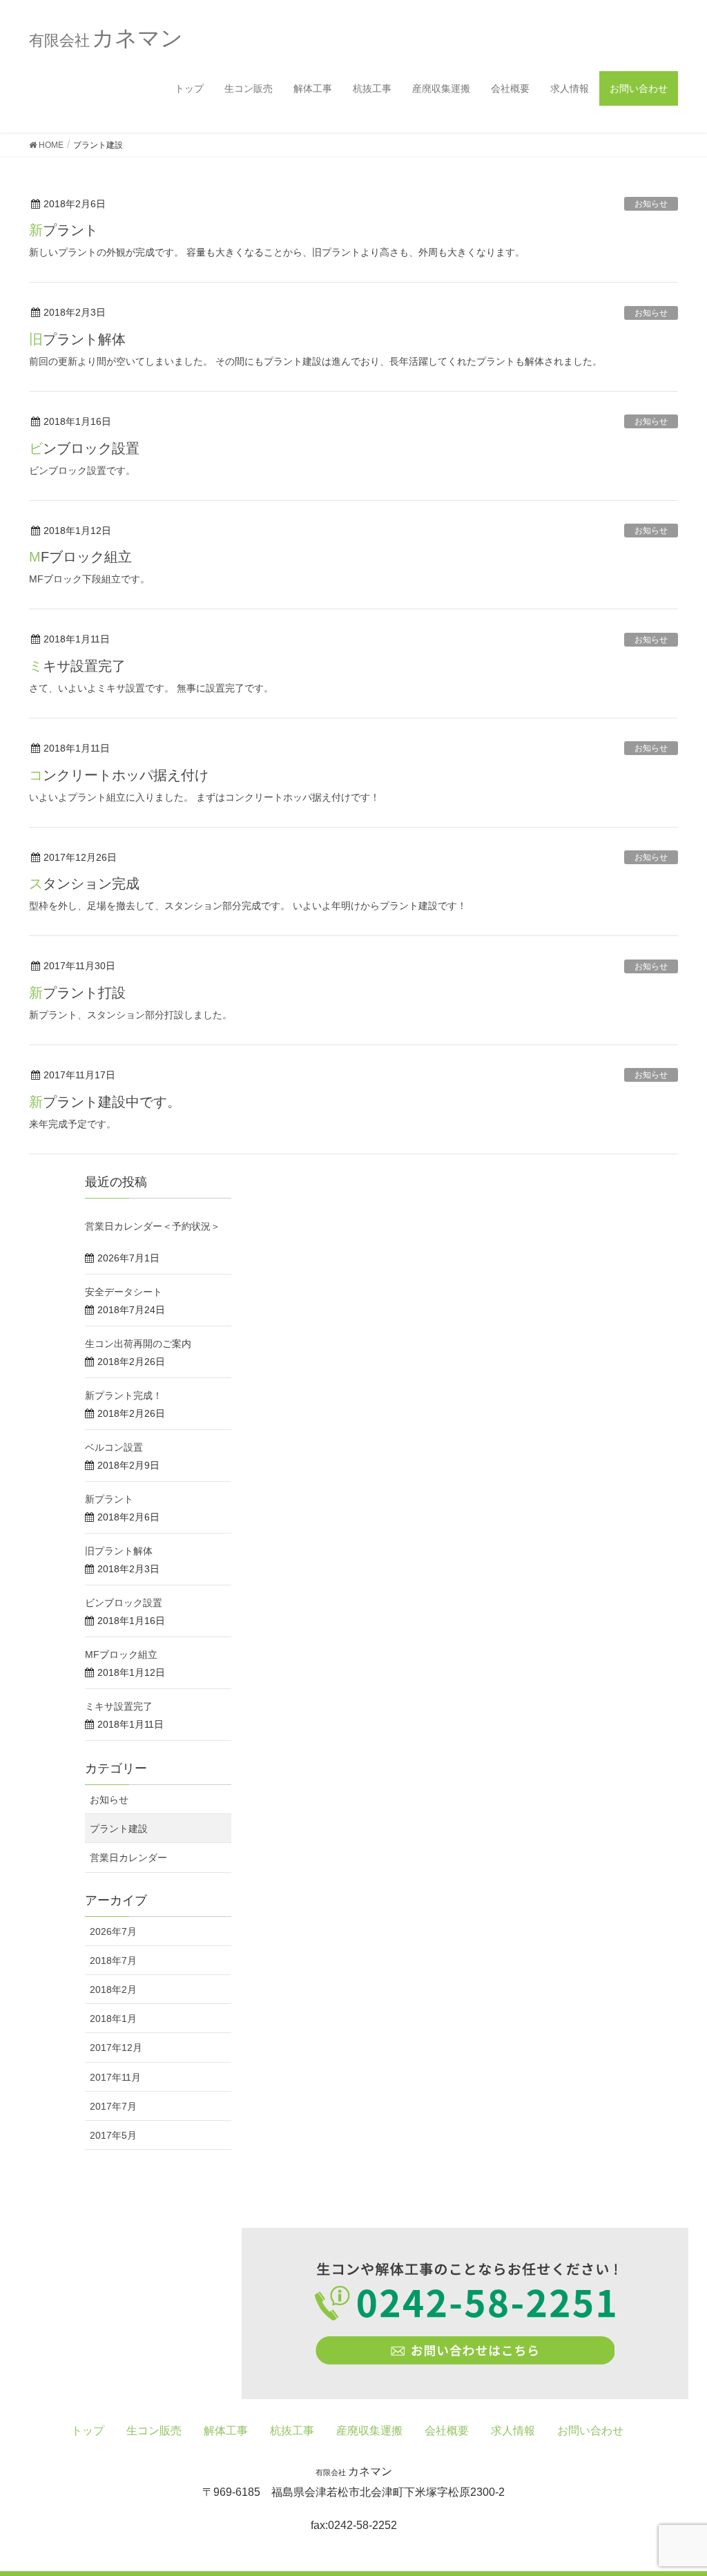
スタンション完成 (84, 884)
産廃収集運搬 (441, 88)
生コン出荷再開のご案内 (138, 1344)
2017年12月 (116, 2048)
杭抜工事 (372, 88)
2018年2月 (113, 1990)
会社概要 (510, 88)
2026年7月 (113, 1931)
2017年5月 (113, 2135)
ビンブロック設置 (84, 448)
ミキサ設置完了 (77, 666)
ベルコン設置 (114, 1447)
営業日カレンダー (128, 1858)
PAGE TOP (677, 2486)
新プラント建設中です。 (105, 1102)
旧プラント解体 (77, 339)
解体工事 (313, 88)
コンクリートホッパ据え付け (119, 775)
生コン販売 (249, 88)
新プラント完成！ (124, 1395)
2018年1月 (113, 2019)
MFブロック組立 (80, 557)
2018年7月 (113, 1960)
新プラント (64, 230)
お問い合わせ (639, 88)
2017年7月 (113, 2106)
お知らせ (651, 204)
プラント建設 (119, 1829)
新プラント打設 (77, 993)
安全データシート (124, 1292)
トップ (189, 88)
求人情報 (570, 88)
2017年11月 (115, 2077)
